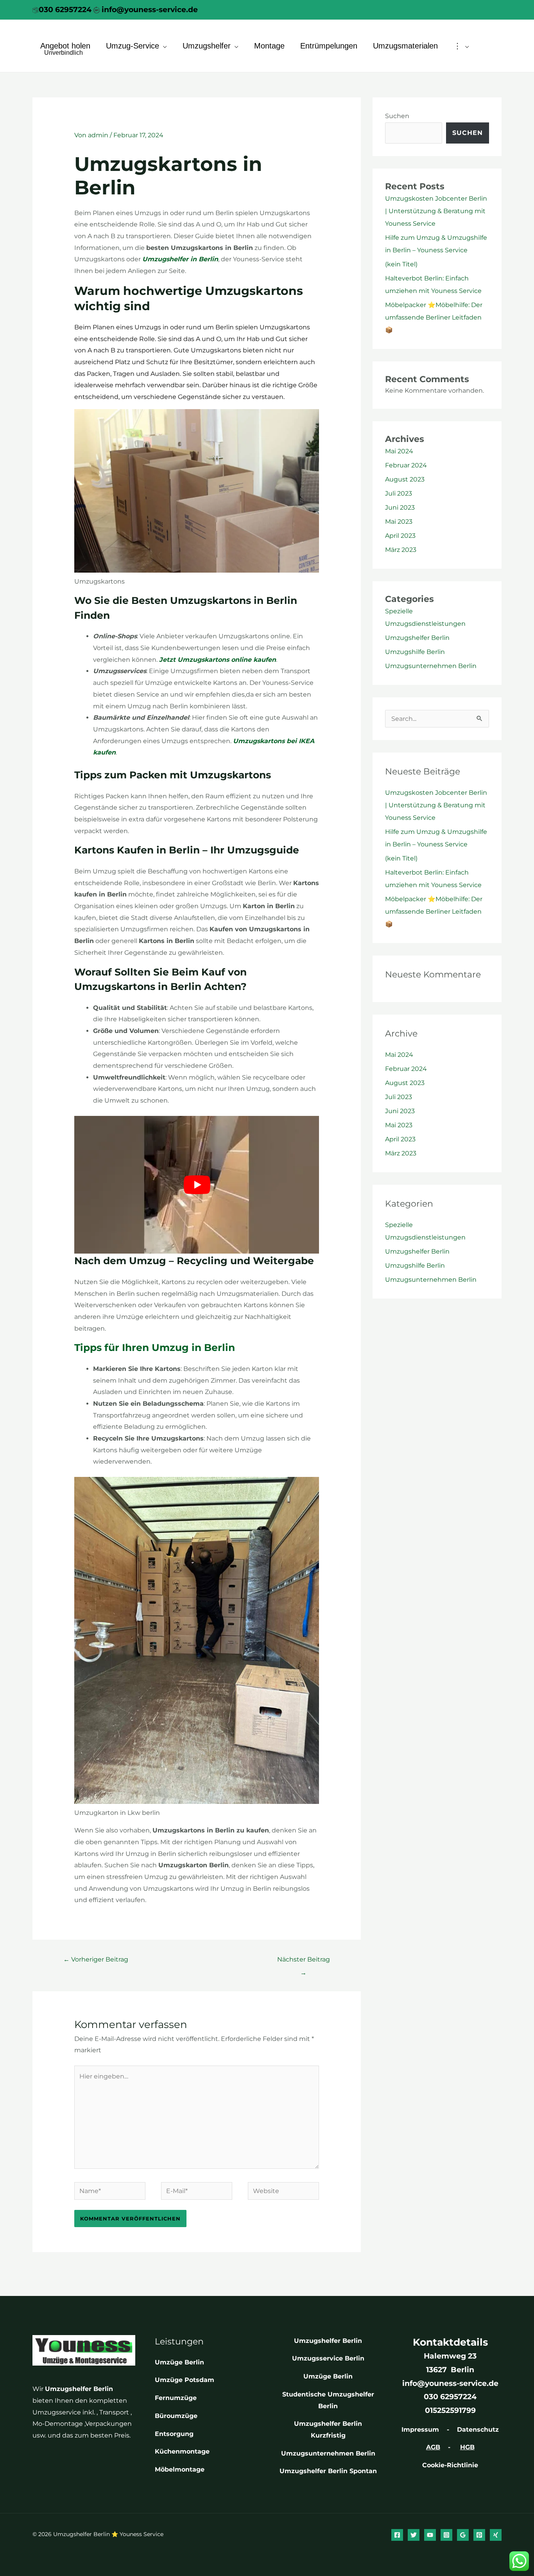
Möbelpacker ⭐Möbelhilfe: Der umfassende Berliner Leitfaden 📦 (434, 317)
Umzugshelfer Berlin (417, 638)
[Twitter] (414, 2535)
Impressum (420, 2430)
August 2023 (405, 479)
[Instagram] (446, 2535)
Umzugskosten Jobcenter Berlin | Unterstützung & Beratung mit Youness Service (436, 211)
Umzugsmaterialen (405, 46)
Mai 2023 (399, 522)
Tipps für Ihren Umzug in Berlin (155, 1347)
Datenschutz (478, 2430)
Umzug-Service (133, 46)
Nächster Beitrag (304, 1962)
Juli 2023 (399, 493)
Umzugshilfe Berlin (415, 652)
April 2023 (400, 536)
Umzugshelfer (207, 46)
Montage (269, 46)
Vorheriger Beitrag (96, 1959)
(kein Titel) (401, 264)
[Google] (463, 2535)
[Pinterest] (479, 2535)
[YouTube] (430, 2535)
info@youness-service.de (149, 10)
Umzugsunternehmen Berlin (431, 666)
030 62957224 (65, 10)
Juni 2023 (400, 507)
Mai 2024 (399, 451)
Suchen (397, 116)
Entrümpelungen (329, 46)
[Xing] (496, 2535)
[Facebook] (397, 2535)
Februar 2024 (406, 465)
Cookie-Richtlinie (450, 2465)
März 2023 (401, 550)
